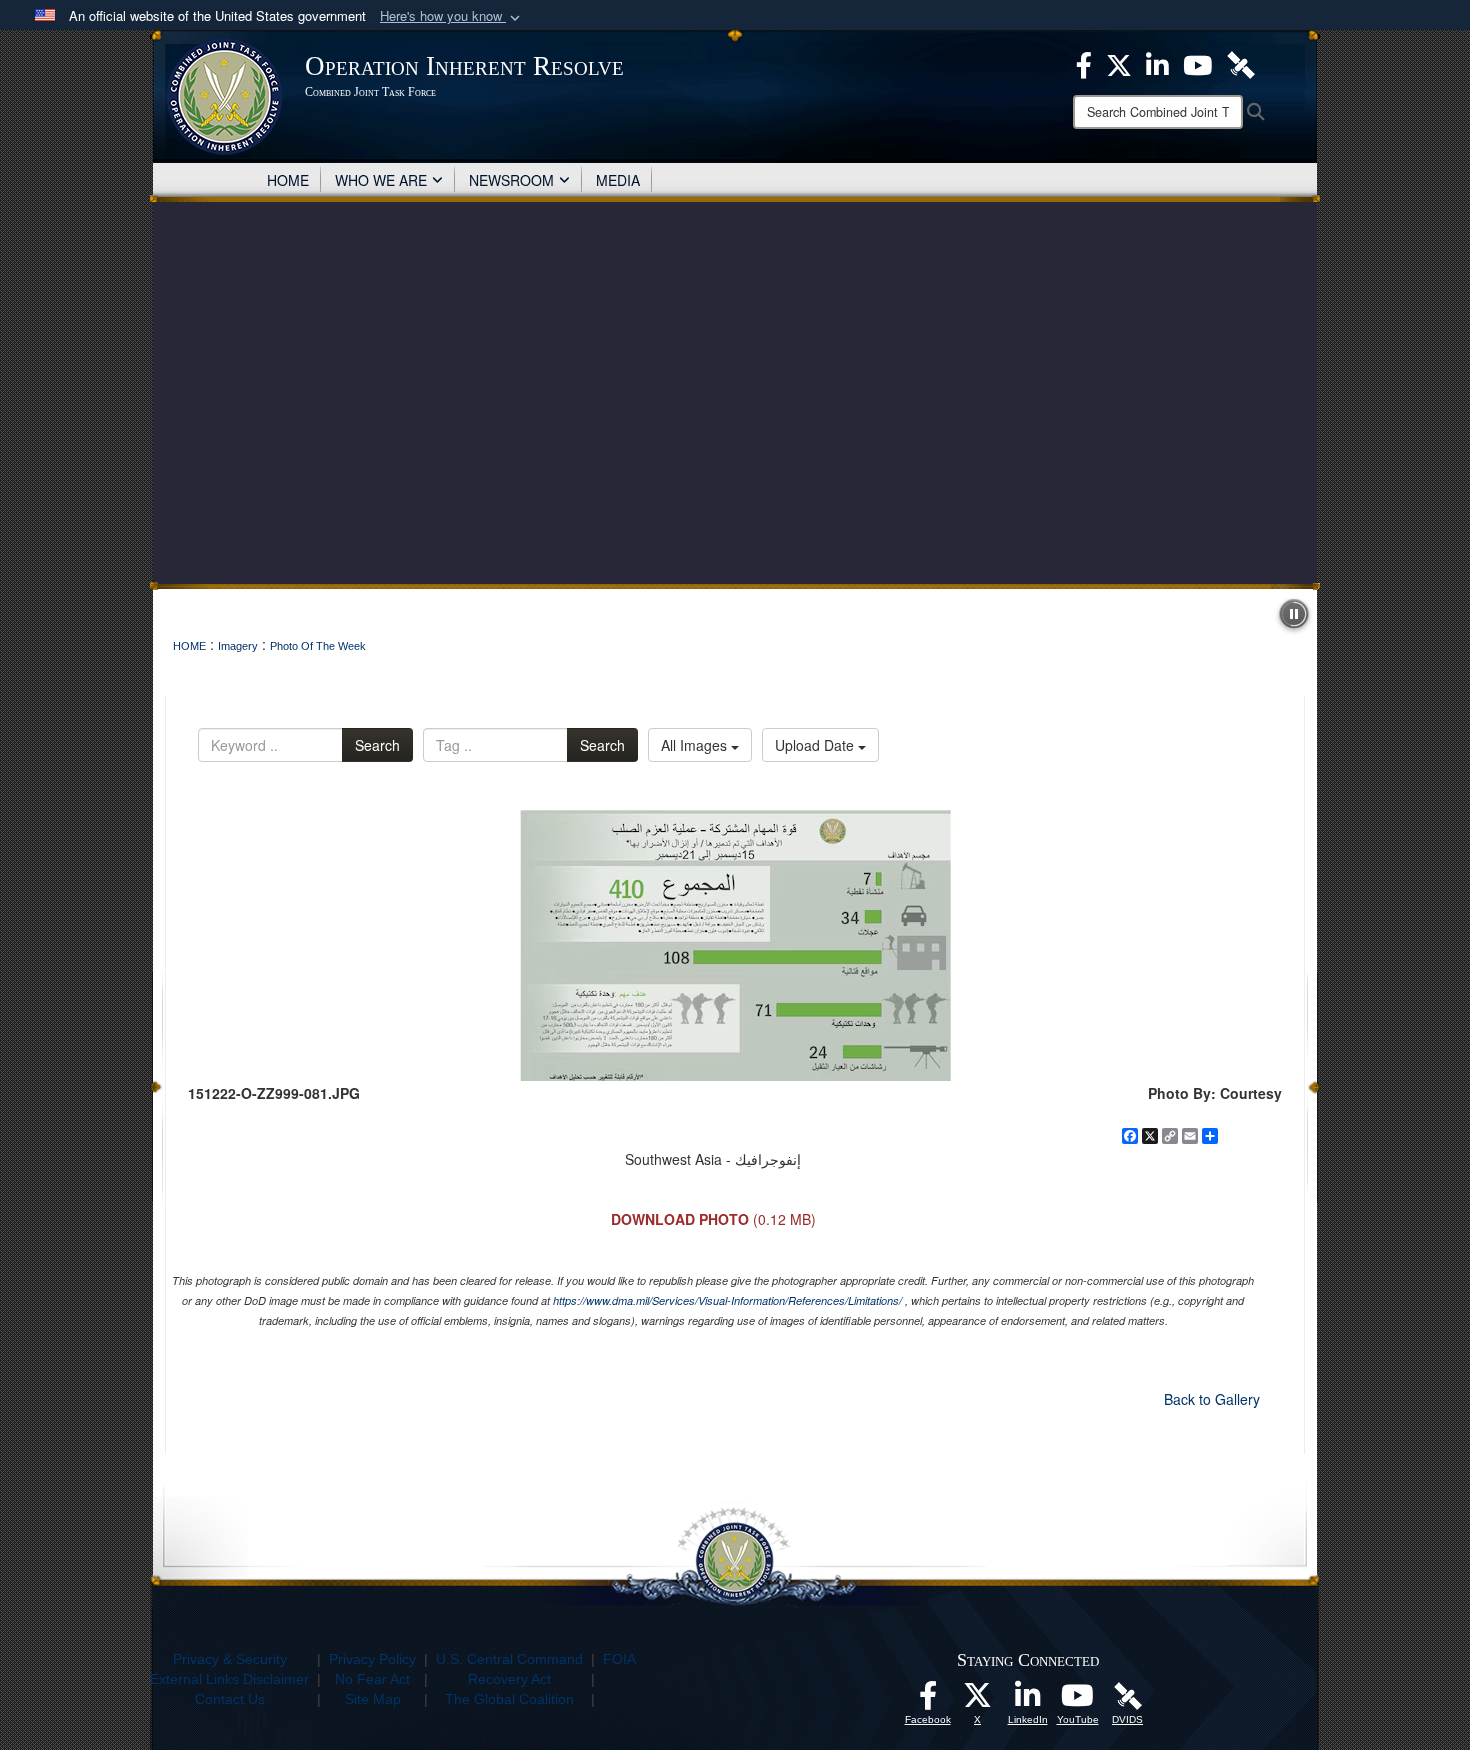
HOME (288, 180)
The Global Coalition (509, 1699)
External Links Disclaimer (229, 1679)
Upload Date (816, 745)
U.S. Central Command (509, 1659)
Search (377, 745)
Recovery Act (509, 1679)
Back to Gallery (1212, 1399)
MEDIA (618, 180)
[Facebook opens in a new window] (928, 1701)
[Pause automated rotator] (1294, 614)
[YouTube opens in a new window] (1078, 1701)
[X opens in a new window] (978, 1701)
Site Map (373, 1699)
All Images (696, 745)
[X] (1119, 63)
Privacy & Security (230, 1659)
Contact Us (230, 1699)
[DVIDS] (1241, 63)
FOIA (619, 1659)
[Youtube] (1197, 63)
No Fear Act (372, 1679)
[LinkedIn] (1157, 63)
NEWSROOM (511, 180)
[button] (452, 16)
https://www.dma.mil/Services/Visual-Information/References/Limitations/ (727, 1300)
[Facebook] (1084, 63)
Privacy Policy (372, 1659)
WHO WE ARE (381, 180)
